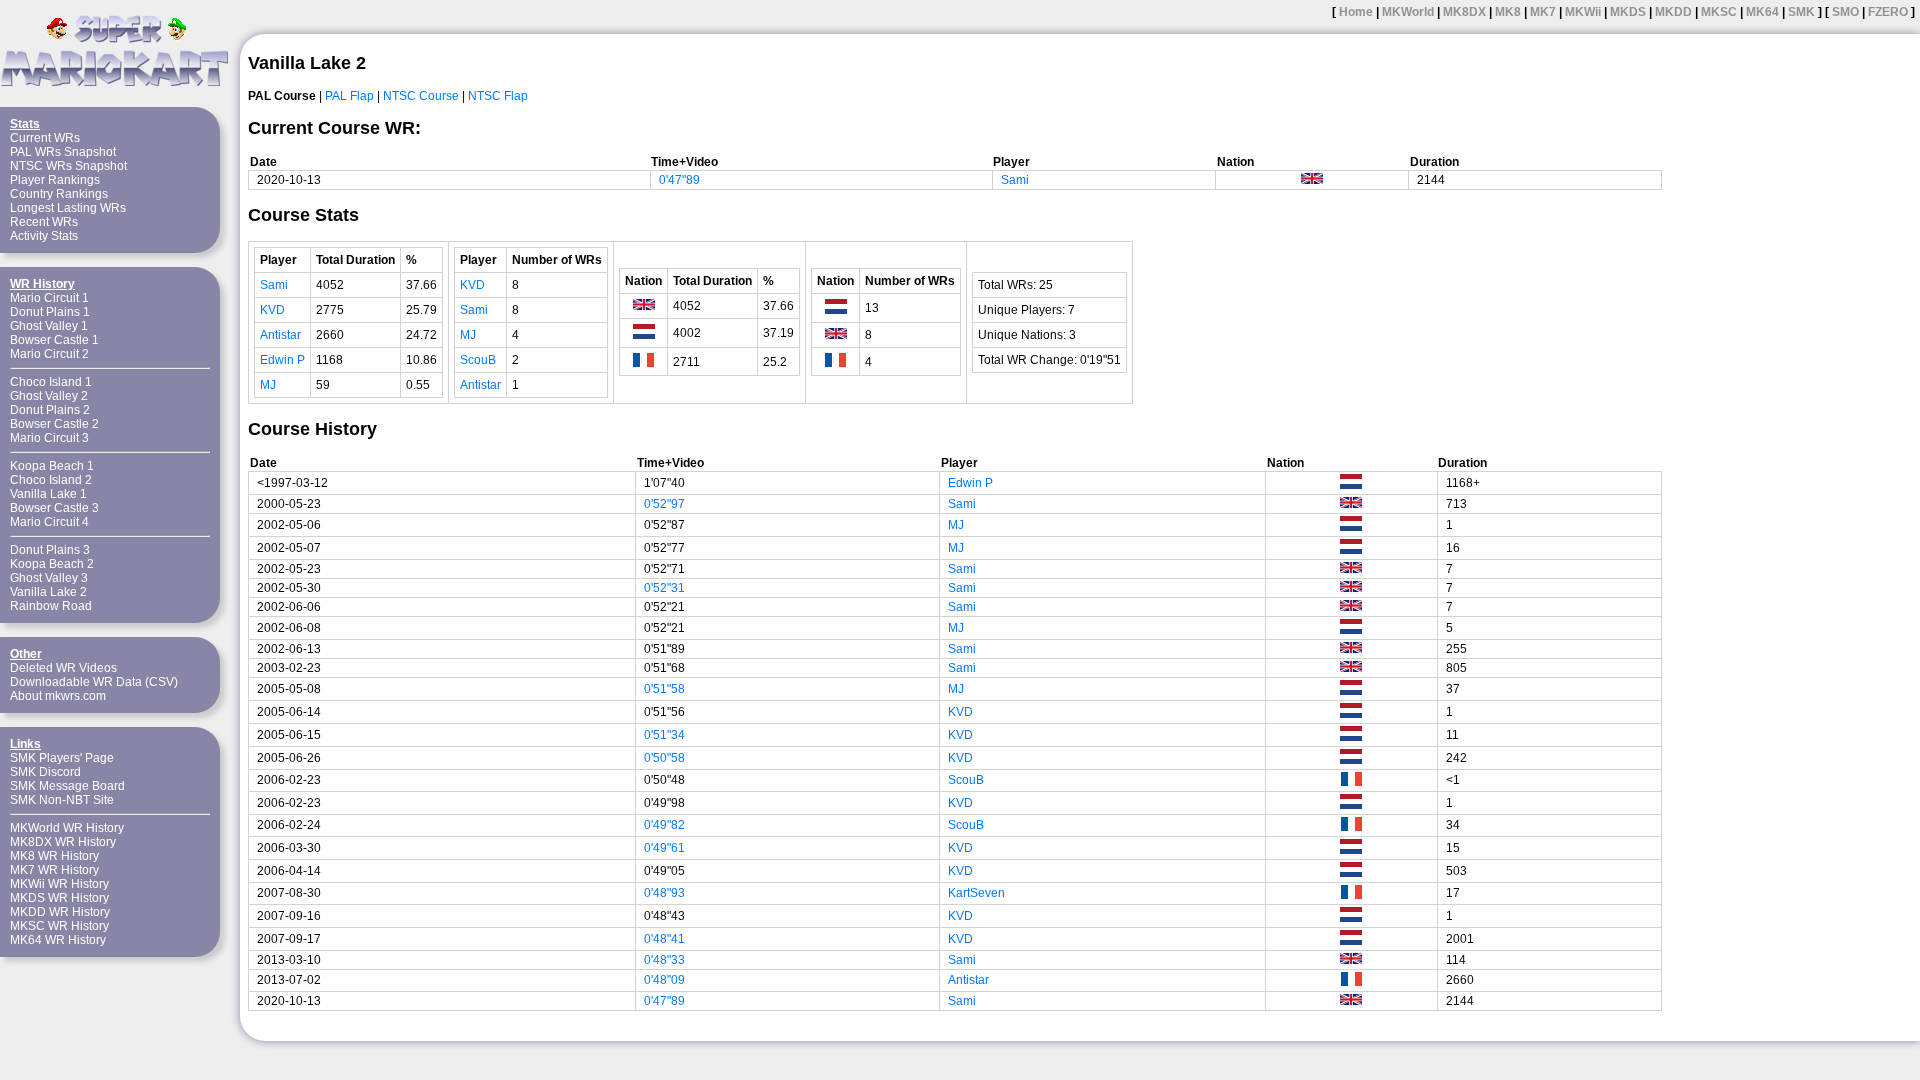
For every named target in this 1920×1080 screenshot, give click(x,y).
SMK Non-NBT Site (62, 800)
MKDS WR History (59, 898)
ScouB (478, 360)
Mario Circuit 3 (49, 438)
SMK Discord (45, 772)
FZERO (1888, 12)
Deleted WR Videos (63, 668)
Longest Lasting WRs (68, 208)
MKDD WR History (60, 912)
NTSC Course (421, 96)
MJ (268, 385)
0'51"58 (664, 689)
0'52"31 (664, 588)
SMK (1801, 12)
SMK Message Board (67, 786)
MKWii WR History (59, 884)
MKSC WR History (59, 926)
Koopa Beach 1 (52, 466)
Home (1356, 12)
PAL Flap (349, 96)
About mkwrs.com (58, 696)
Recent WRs (44, 222)
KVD (272, 310)
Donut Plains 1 (50, 312)
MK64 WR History (58, 940)
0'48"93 (664, 893)
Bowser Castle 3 (54, 508)
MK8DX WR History (63, 842)
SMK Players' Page (62, 758)
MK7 (1543, 12)
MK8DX (1464, 12)
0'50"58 (664, 758)
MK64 (1762, 12)
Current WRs (45, 138)
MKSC (1719, 12)
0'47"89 (679, 180)
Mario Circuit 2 (49, 354)
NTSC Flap (498, 96)
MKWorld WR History (67, 828)
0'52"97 (664, 504)
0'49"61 (664, 848)
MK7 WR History (54, 870)
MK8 (1508, 12)
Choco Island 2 (51, 480)
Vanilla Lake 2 (48, 592)
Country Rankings (59, 194)
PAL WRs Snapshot (63, 152)
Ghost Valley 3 (49, 578)
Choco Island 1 (51, 382)
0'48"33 (664, 960)
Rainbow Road (51, 606)
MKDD (1673, 12)
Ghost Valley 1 (49, 326)
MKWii (1583, 12)
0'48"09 (664, 980)
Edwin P (282, 360)
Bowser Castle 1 (54, 340)
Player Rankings (55, 180)
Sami (1015, 180)
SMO (1845, 12)
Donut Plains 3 (50, 550)
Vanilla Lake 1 (48, 494)
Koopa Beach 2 (52, 564)
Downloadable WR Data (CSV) (94, 682)
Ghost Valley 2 (49, 396)
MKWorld (1408, 12)
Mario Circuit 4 (49, 522)
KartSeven (976, 893)
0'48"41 (664, 939)
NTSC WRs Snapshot (68, 166)
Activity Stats (44, 236)
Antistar (280, 335)
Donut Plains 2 (50, 410)
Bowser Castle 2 (54, 424)
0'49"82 (664, 825)
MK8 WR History (54, 856)
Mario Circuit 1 (49, 298)
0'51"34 (664, 735)
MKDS (1628, 12)
